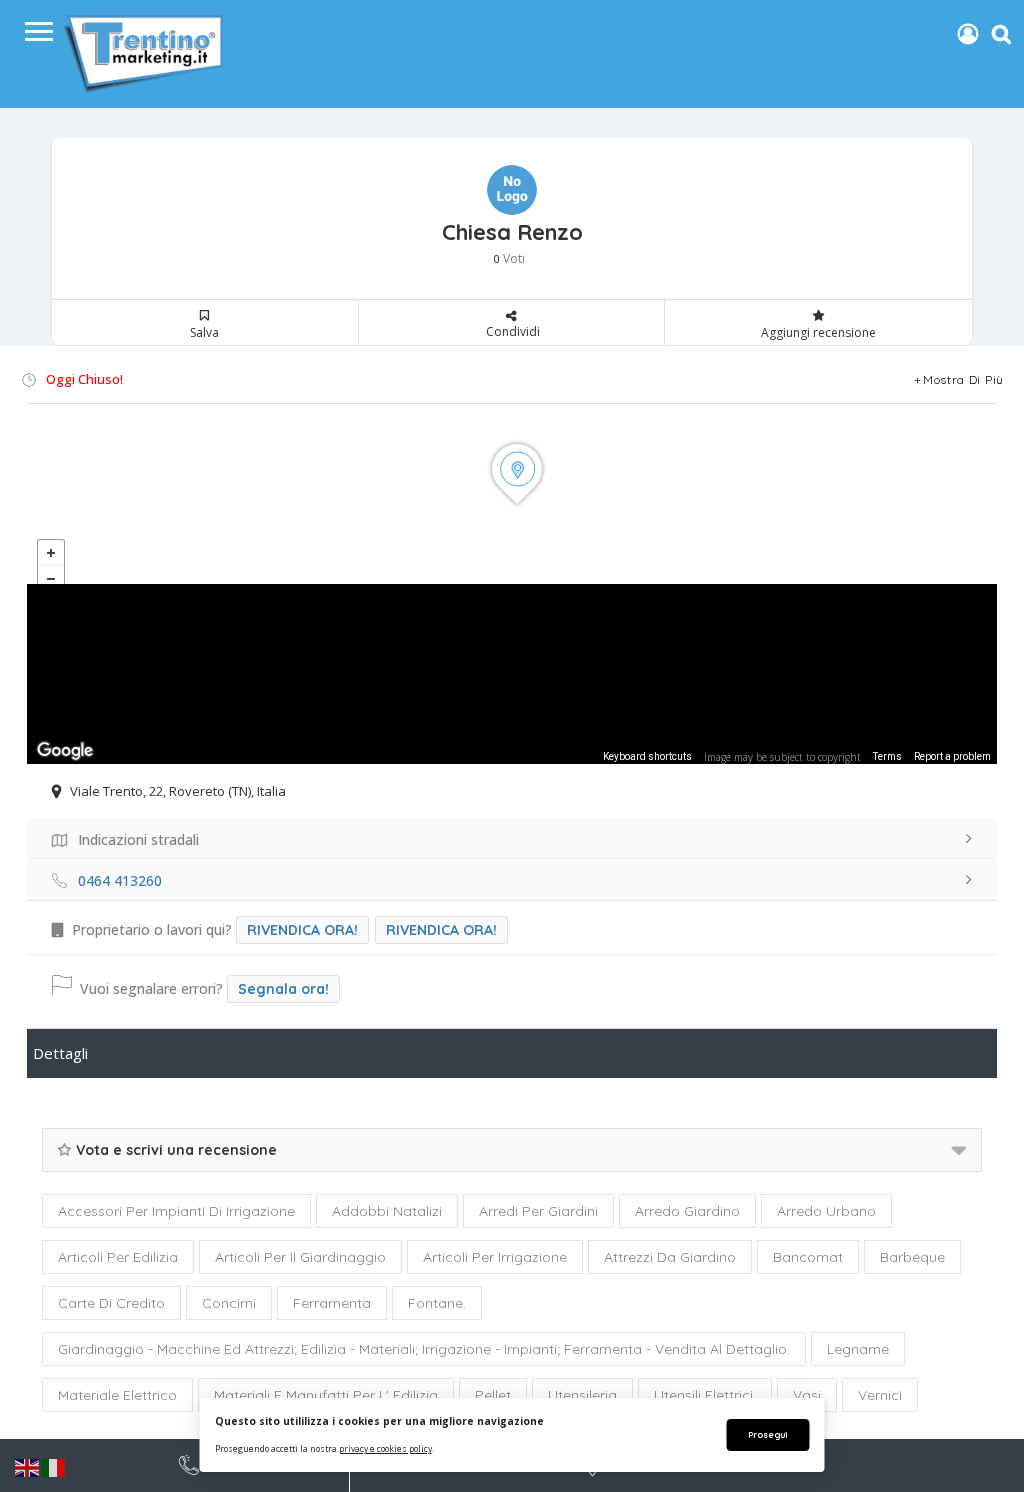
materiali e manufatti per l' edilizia (326, 1395)
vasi (807, 1395)
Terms (887, 756)
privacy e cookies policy (385, 1448)
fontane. (437, 1303)
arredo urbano (826, 1211)
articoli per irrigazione (495, 1257)
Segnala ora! (283, 989)
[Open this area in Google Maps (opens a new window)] (65, 751)
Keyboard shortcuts (647, 756)
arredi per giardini (538, 1211)
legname (858, 1349)
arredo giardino (687, 1211)
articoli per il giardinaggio (300, 1257)
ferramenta (332, 1303)
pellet (493, 1395)
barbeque (912, 1257)
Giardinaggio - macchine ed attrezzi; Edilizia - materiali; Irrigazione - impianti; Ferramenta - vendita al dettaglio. (424, 1349)
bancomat (808, 1257)
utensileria (582, 1395)
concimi (229, 1303)
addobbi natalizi (387, 1211)
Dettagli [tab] (60, 1053)
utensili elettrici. (705, 1395)
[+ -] (512, 494)
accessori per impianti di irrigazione (176, 1211)
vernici (880, 1395)
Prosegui (767, 1434)
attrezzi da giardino (670, 1257)
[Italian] (54, 1467)
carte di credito (111, 1303)
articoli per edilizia (118, 1257)
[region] (512, 674)
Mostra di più (963, 379)
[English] (28, 1467)
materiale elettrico (117, 1395)
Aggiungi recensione (818, 332)
